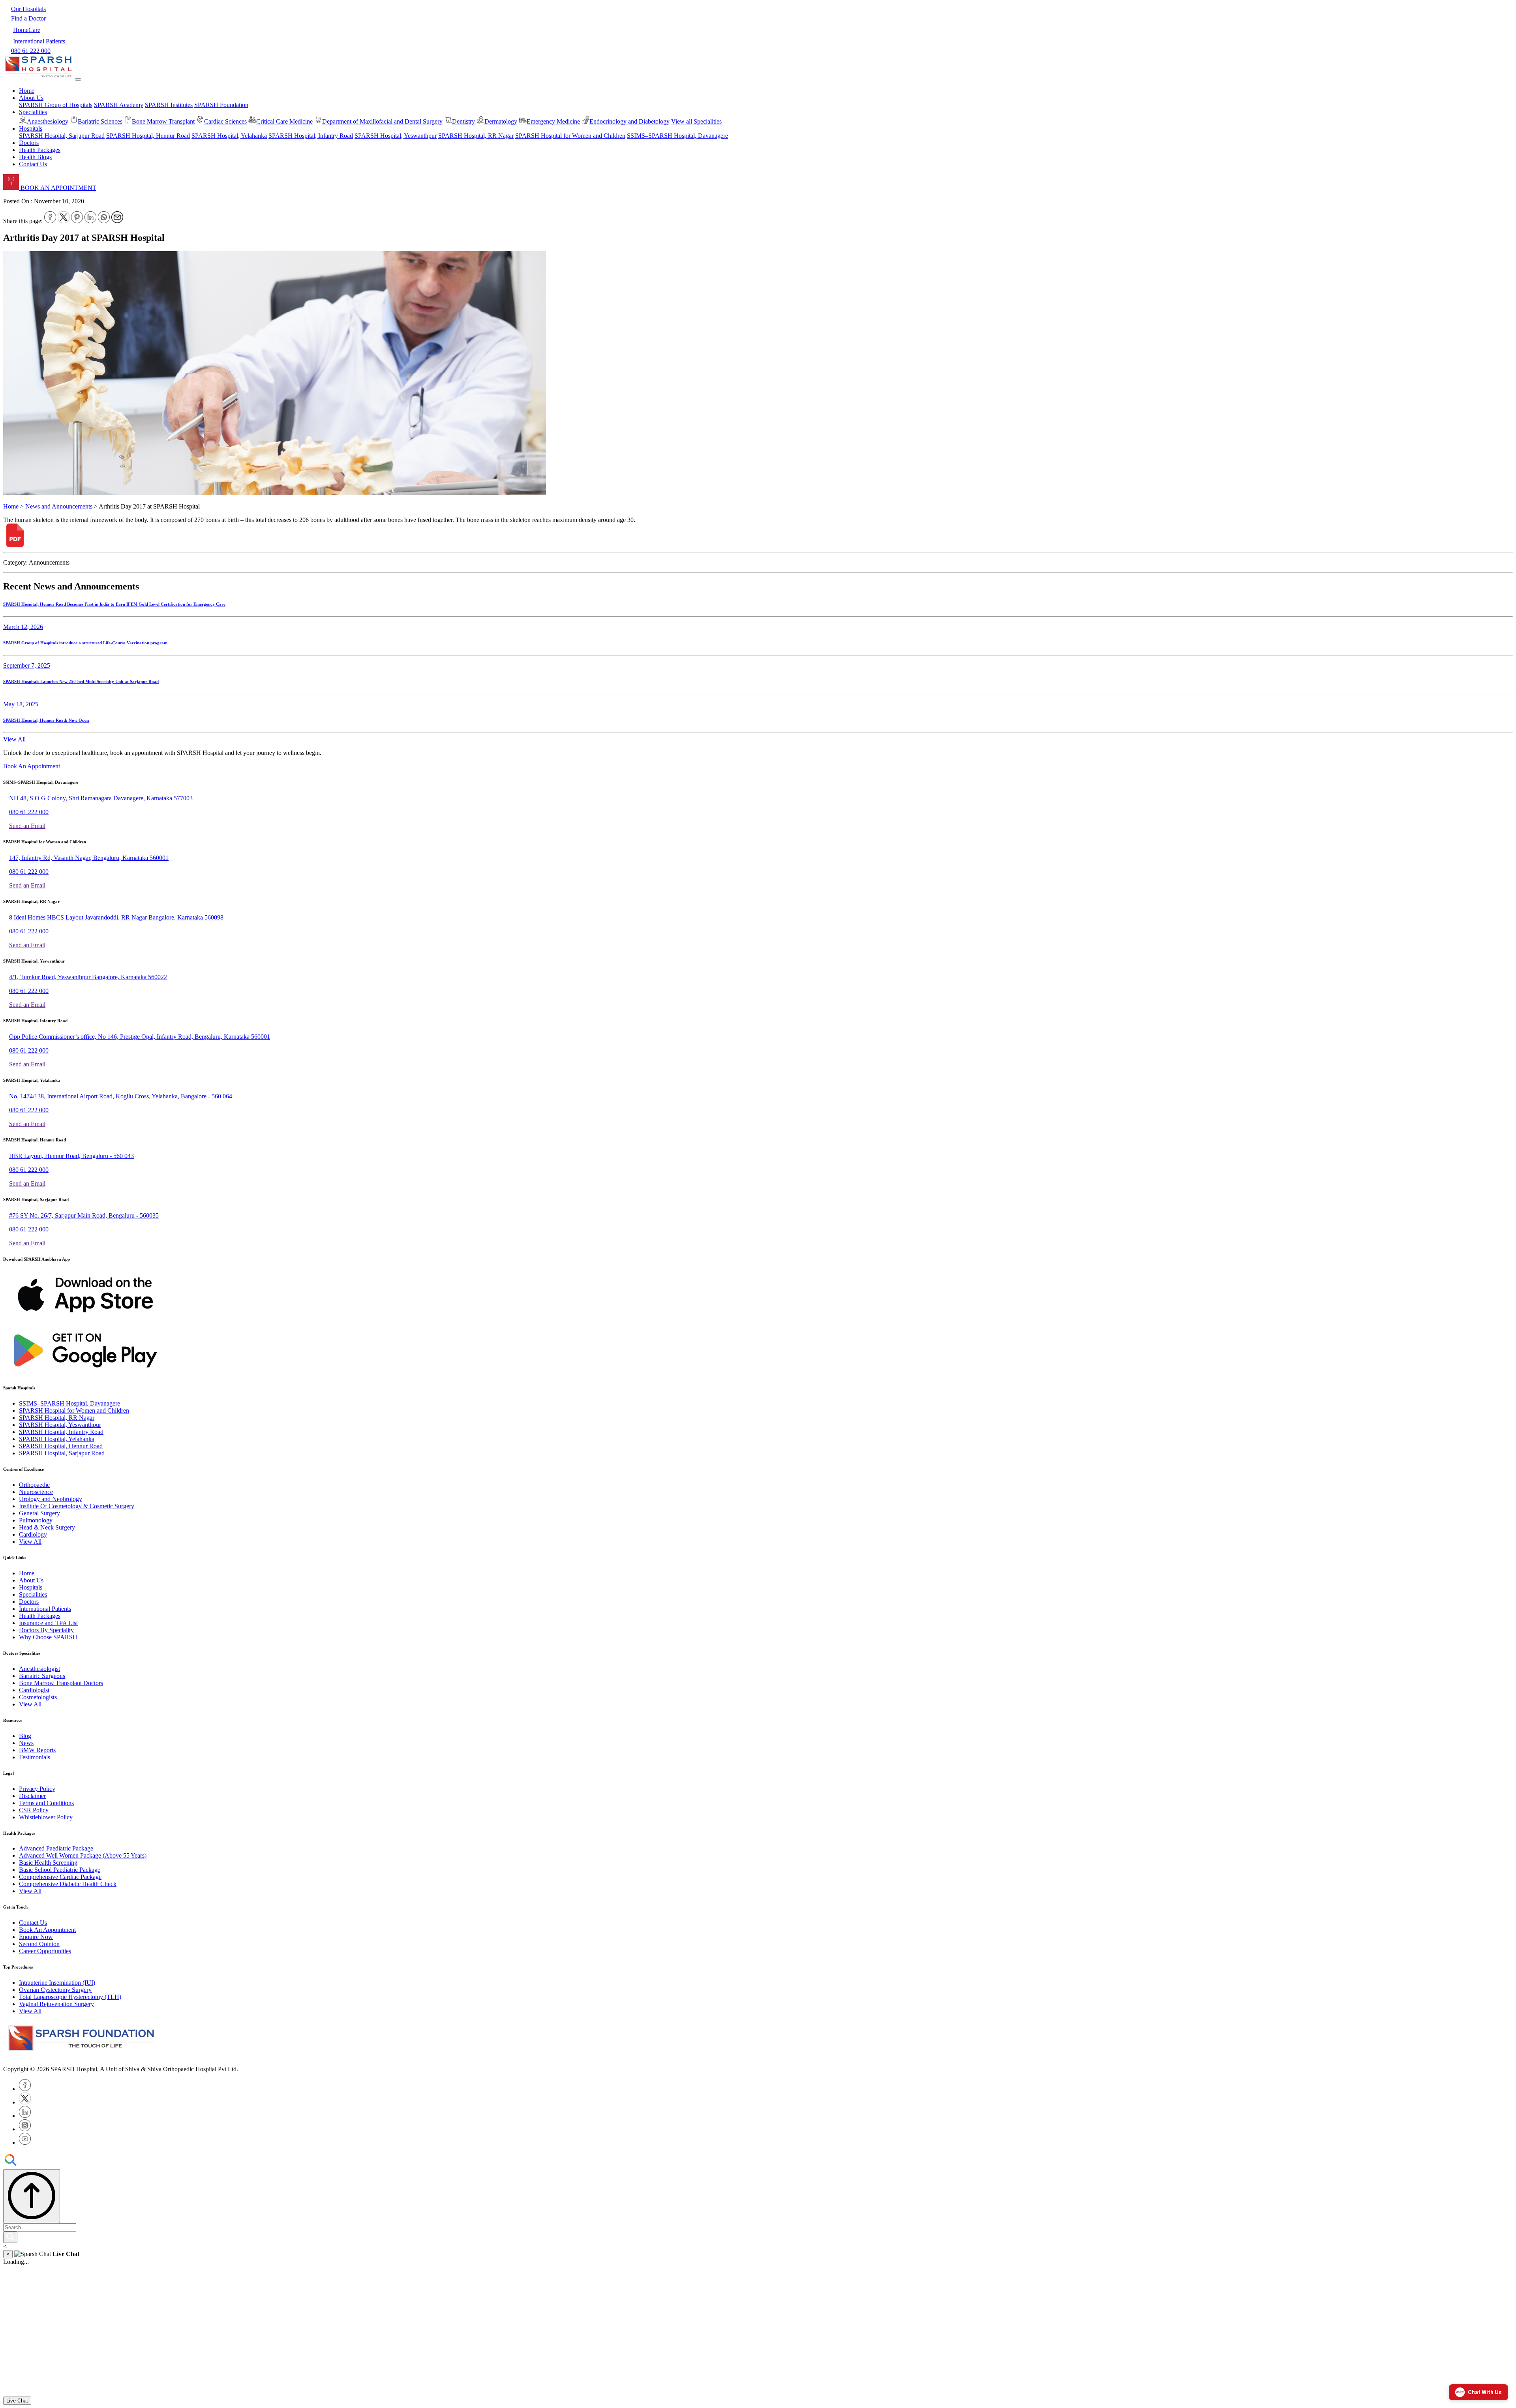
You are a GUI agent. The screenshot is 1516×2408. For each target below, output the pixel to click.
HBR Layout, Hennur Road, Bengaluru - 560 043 (71, 1156)
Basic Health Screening (48, 1863)
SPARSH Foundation (221, 105)
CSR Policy (34, 1810)
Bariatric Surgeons (42, 1676)
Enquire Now (36, 1937)
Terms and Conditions (46, 1803)
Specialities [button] (33, 112)
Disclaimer (32, 1796)
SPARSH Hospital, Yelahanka (229, 136)
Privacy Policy (37, 1789)
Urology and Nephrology (51, 1499)
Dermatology (501, 121)
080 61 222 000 (29, 812)
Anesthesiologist (39, 1669)
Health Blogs (35, 157)
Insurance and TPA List (48, 1623)
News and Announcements (59, 506)
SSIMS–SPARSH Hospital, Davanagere (677, 136)
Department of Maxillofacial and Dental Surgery (382, 121)
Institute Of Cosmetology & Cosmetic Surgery (77, 1506)
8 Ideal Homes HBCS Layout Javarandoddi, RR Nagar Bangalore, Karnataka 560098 (116, 917)
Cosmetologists (38, 1697)
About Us (31, 1580)
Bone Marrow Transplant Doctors (61, 1683)
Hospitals (31, 1587)
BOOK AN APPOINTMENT (58, 188)
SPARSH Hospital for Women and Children (570, 136)
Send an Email (27, 826)
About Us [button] (31, 98)
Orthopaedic (34, 1485)
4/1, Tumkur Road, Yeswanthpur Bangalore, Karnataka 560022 (88, 977)
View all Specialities (696, 121)
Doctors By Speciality (46, 1630)
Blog (25, 1736)
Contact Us (33, 164)
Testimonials (35, 1757)
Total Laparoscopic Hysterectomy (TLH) (70, 1997)
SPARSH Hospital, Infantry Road (311, 136)
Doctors (29, 143)
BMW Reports (37, 1750)
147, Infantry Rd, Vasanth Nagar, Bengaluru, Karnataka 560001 (89, 858)
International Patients (45, 1609)
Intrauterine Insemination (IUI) (57, 1983)
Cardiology (33, 1534)
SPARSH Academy (119, 105)
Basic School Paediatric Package (60, 1870)
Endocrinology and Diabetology (629, 121)
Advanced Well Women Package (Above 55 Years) (83, 1855)
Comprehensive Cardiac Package (60, 1877)
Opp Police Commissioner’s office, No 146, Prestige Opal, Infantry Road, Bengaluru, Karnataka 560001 (140, 1037)
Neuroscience (36, 1492)
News (26, 1743)
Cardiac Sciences (225, 121)
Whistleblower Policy (46, 1817)
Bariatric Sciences (100, 121)
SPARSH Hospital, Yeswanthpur (396, 136)
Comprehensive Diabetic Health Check (68, 1884)
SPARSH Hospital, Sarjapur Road (62, 136)
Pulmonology (36, 1520)
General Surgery (39, 1513)
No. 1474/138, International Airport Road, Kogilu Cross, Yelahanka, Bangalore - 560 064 (121, 1096)
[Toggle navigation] (78, 79)
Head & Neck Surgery (47, 1527)
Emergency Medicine (553, 121)
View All (14, 739)
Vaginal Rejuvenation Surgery (56, 2004)
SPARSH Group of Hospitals (56, 105)
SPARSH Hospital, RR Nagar (476, 136)
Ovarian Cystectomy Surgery (55, 1990)
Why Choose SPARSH (48, 1637)
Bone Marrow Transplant (163, 121)
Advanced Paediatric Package (56, 1848)
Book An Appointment (32, 766)
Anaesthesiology (48, 121)
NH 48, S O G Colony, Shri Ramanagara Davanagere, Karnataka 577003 (101, 798)
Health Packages (40, 150)
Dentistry (463, 121)
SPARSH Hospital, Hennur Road (148, 136)
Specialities (33, 1594)
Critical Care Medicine (284, 121)
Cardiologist (34, 1690)
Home (27, 91)
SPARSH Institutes (169, 105)
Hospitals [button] (31, 129)
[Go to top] (32, 2196)
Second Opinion (39, 1944)
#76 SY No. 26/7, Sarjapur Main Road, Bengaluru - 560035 (84, 1215)
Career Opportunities (45, 1951)
